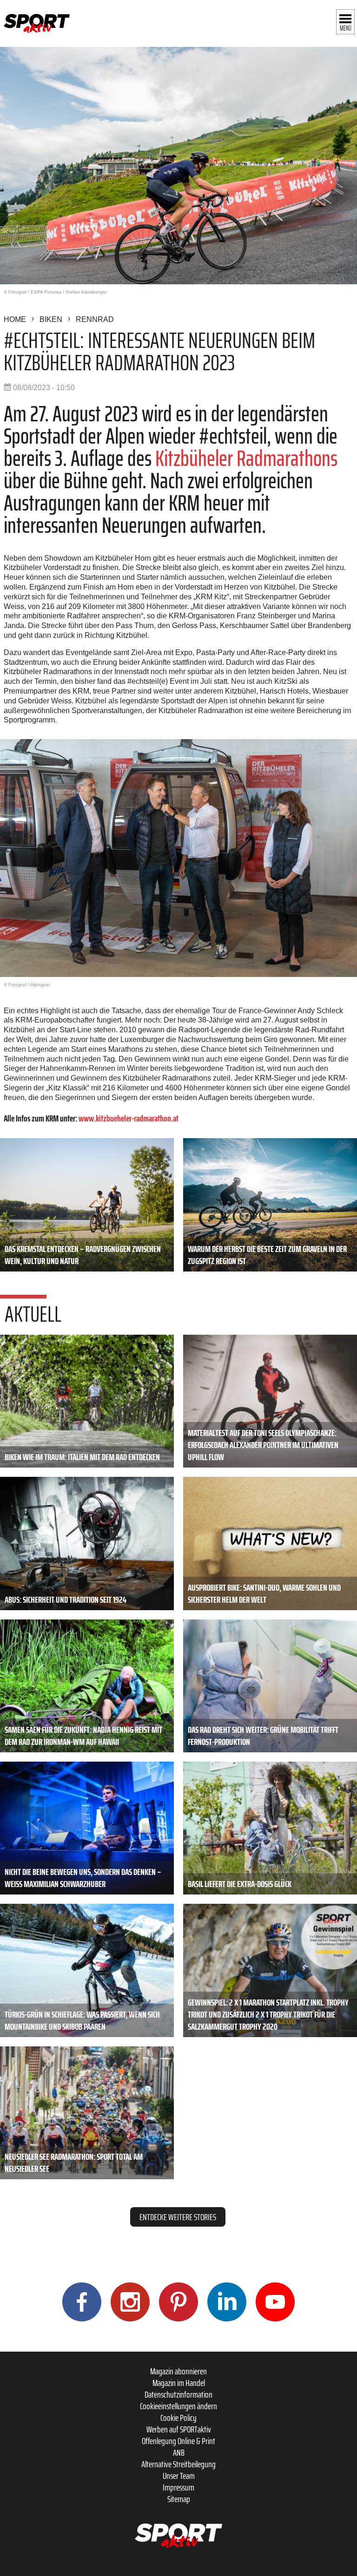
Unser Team (179, 2476)
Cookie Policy (178, 2418)
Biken (51, 319)
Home (15, 319)
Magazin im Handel (179, 2383)
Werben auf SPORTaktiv (179, 2429)
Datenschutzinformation (178, 2394)
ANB (179, 2452)
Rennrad (95, 319)
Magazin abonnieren (178, 2371)
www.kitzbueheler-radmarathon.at (129, 1118)
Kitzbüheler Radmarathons (246, 458)
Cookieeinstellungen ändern (178, 2406)
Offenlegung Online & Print (178, 2441)
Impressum (178, 2487)
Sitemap (179, 2499)
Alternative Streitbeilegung (178, 2464)
